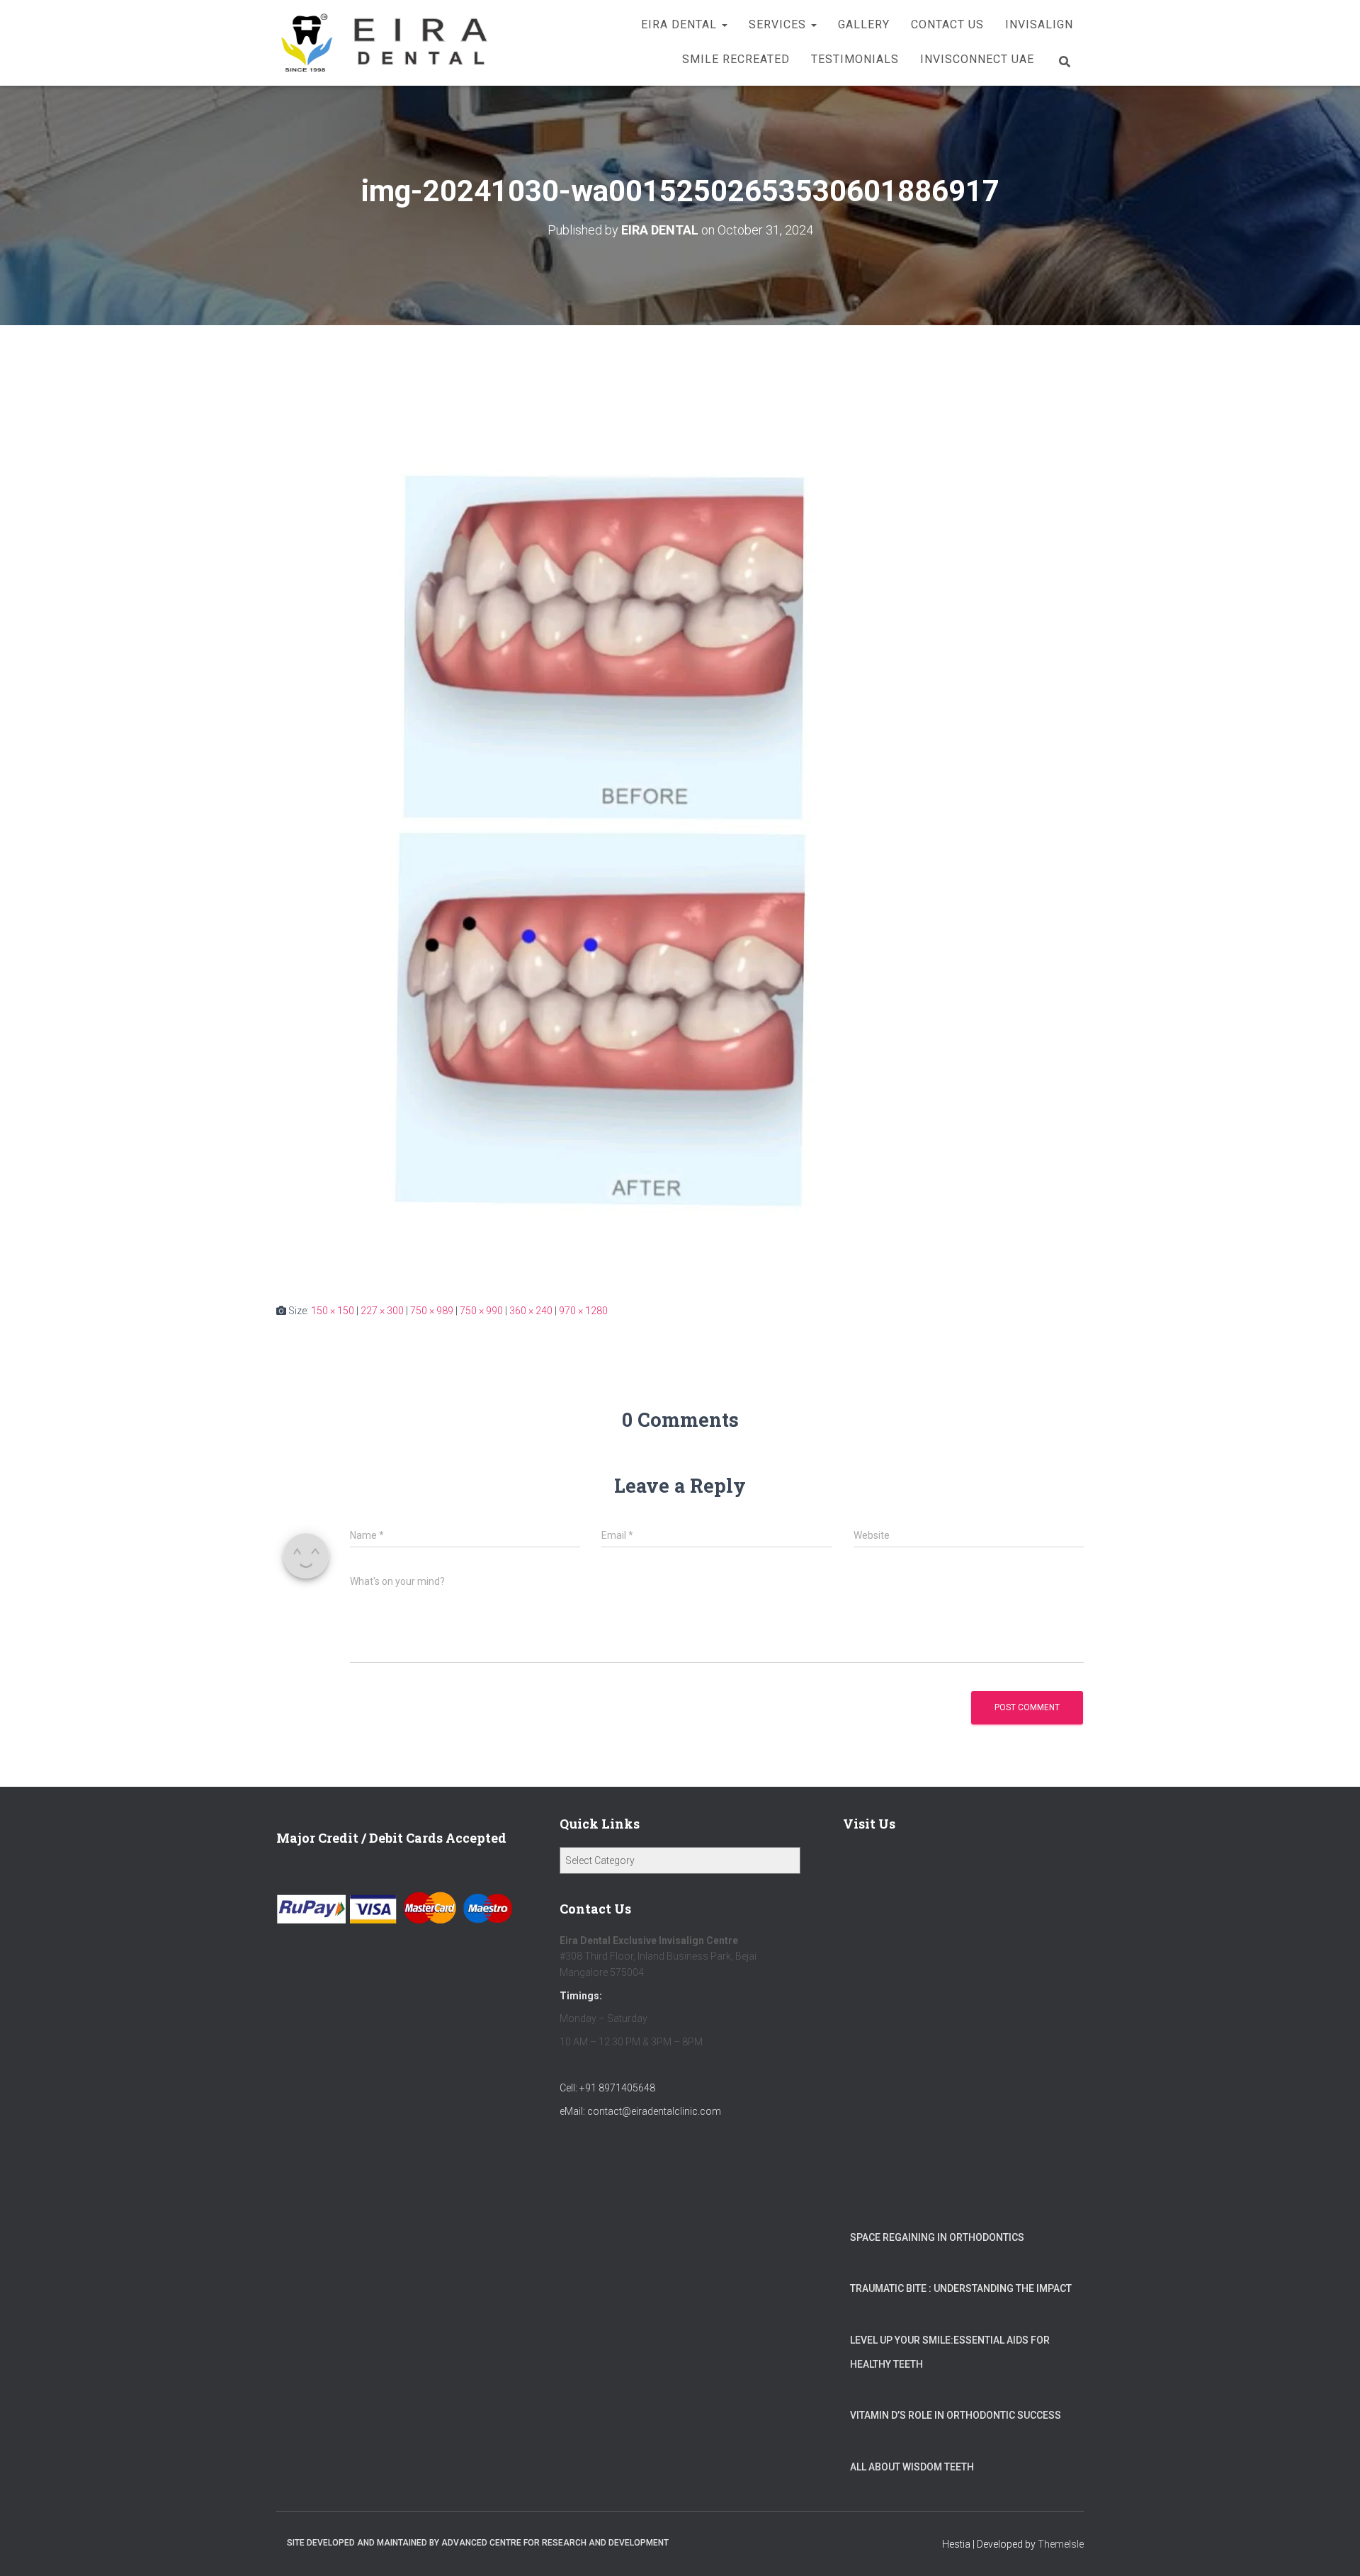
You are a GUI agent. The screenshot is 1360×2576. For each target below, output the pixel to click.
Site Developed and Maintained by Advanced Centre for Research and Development (478, 2543)
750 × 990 (481, 1311)
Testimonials (855, 59)
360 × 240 (531, 1311)
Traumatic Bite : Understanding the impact (961, 2288)
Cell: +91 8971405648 (607, 2088)
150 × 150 (333, 1311)
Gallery (864, 24)
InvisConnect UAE (977, 59)
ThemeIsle (1061, 2544)
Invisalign (1039, 24)
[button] (724, 24)
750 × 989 (432, 1311)
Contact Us (947, 24)
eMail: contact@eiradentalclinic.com (640, 2111)
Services (779, 24)
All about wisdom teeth (912, 2467)
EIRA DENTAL (681, 24)
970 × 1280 (583, 1311)
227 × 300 (382, 1311)
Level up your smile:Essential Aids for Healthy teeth (950, 2352)
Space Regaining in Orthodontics (937, 2237)
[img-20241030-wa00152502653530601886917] (620, 827)
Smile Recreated (736, 59)
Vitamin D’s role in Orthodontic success (956, 2415)
